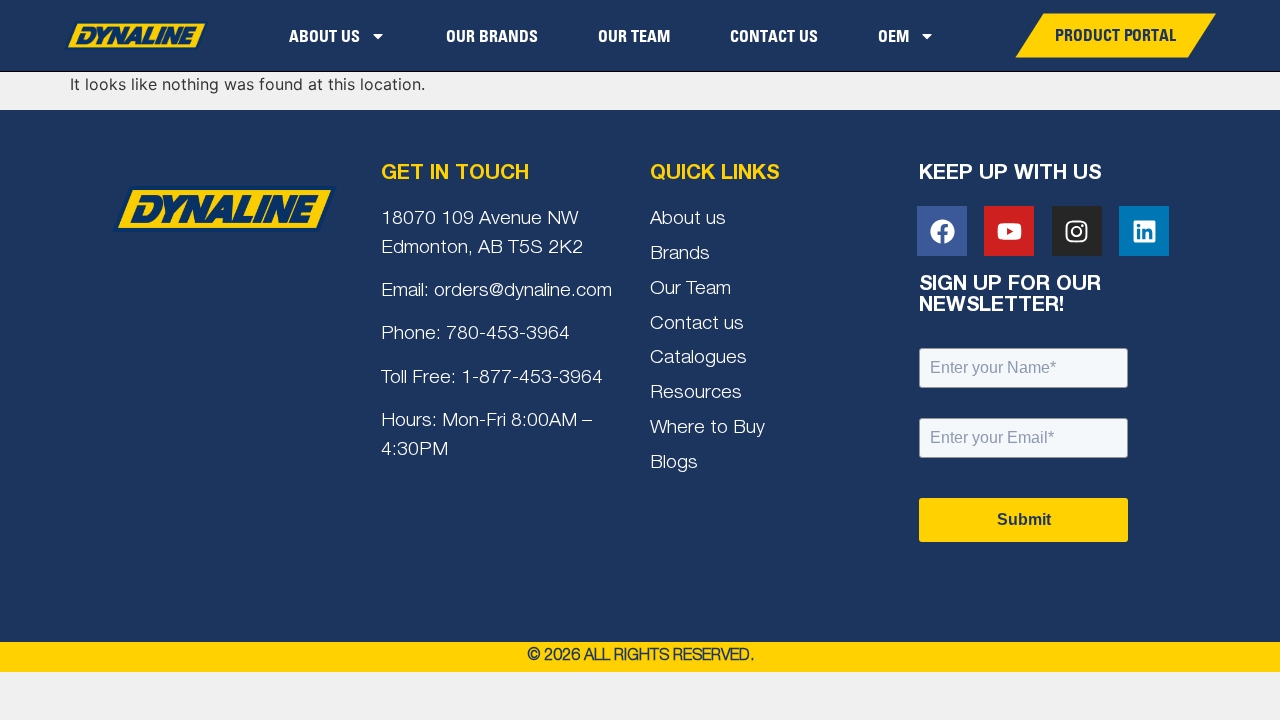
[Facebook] (942, 231)
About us (688, 219)
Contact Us (774, 36)
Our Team (634, 36)
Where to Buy (707, 428)
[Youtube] (1009, 231)
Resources (696, 393)
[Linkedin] (1144, 231)
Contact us (697, 324)
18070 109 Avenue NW (479, 219)
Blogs (674, 463)
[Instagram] (1077, 231)
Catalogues (698, 358)
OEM (893, 36)
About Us (324, 36)
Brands (680, 254)
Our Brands (492, 36)
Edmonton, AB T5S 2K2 (482, 248)
